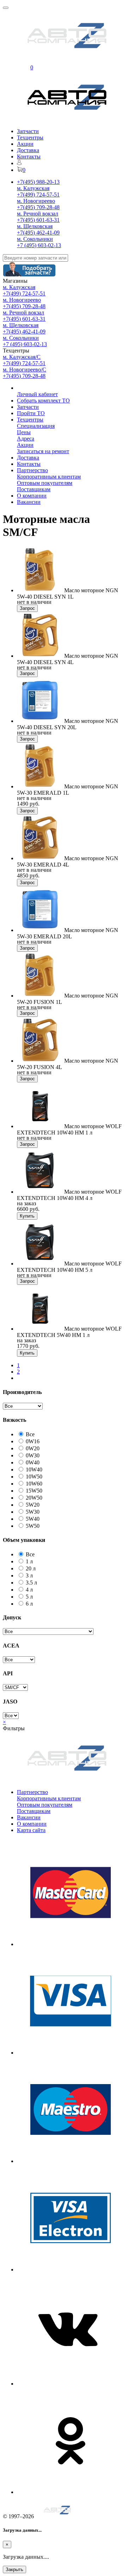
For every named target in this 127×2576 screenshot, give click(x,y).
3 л (29, 1575)
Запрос (27, 608)
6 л (29, 1604)
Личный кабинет (37, 394)
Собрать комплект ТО (43, 401)
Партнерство (32, 470)
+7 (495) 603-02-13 (39, 245)
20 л (31, 1568)
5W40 (33, 1519)
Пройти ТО (31, 413)
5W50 (33, 1526)
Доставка (28, 150)
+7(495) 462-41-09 (38, 233)
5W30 (33, 1512)
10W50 (34, 1477)
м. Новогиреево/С (25, 370)
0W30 (33, 1455)
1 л (29, 1561)
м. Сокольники (35, 239)
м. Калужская (33, 188)
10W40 (34, 1470)
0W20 (33, 1448)
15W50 (34, 1491)
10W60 (34, 1484)
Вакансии (29, 502)
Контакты (29, 157)
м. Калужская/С (22, 357)
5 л (29, 1597)
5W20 (33, 1505)
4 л (29, 1590)
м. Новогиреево (36, 201)
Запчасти (28, 131)
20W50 (34, 1498)
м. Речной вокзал (38, 214)
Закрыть (14, 2569)
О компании (32, 496)
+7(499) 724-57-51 (38, 195)
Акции (25, 144)
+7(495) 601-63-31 (38, 220)
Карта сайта (31, 1830)
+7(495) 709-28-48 (38, 207)
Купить (27, 1216)
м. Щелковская (35, 226)
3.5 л (31, 1583)
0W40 (33, 1462)
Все (30, 1434)
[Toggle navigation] (6, 8)
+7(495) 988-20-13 (38, 182)
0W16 (33, 1441)
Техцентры (30, 137)
